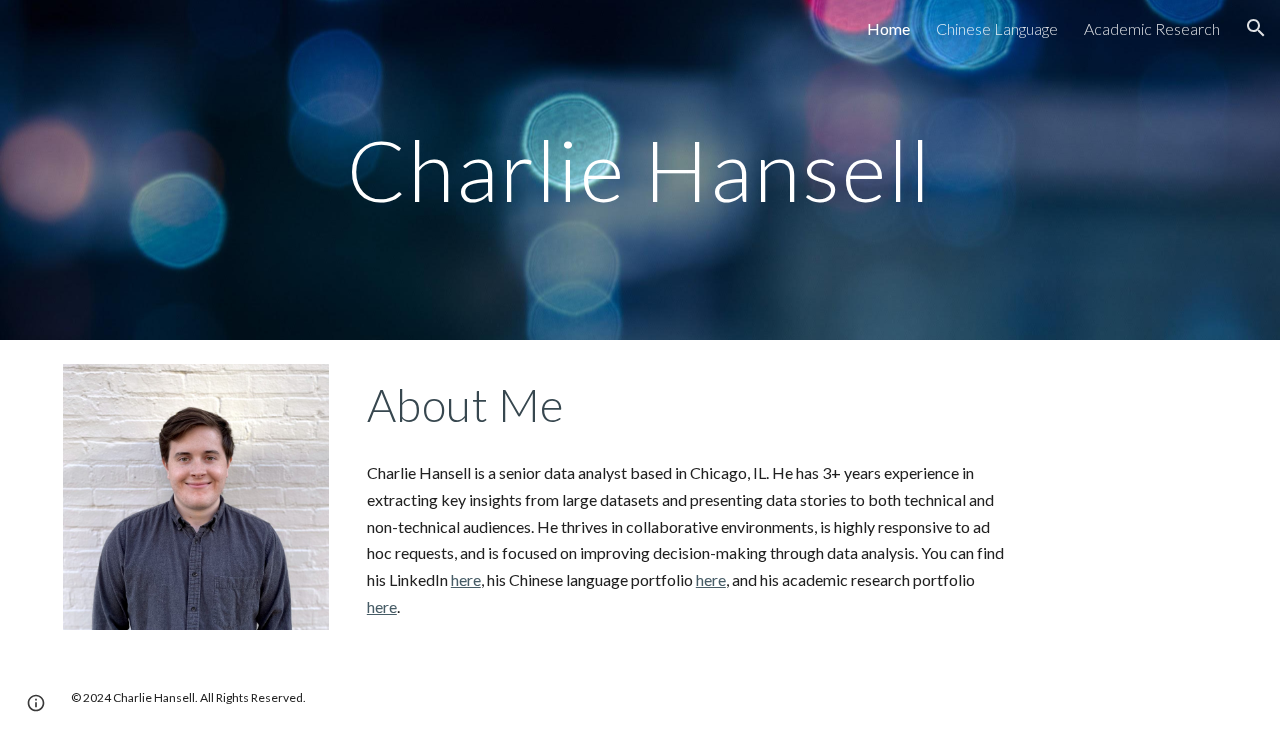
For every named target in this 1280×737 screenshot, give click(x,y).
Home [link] (888, 28)
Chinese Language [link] (997, 28)
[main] (640, 169)
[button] (1256, 28)
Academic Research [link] (1152, 28)
